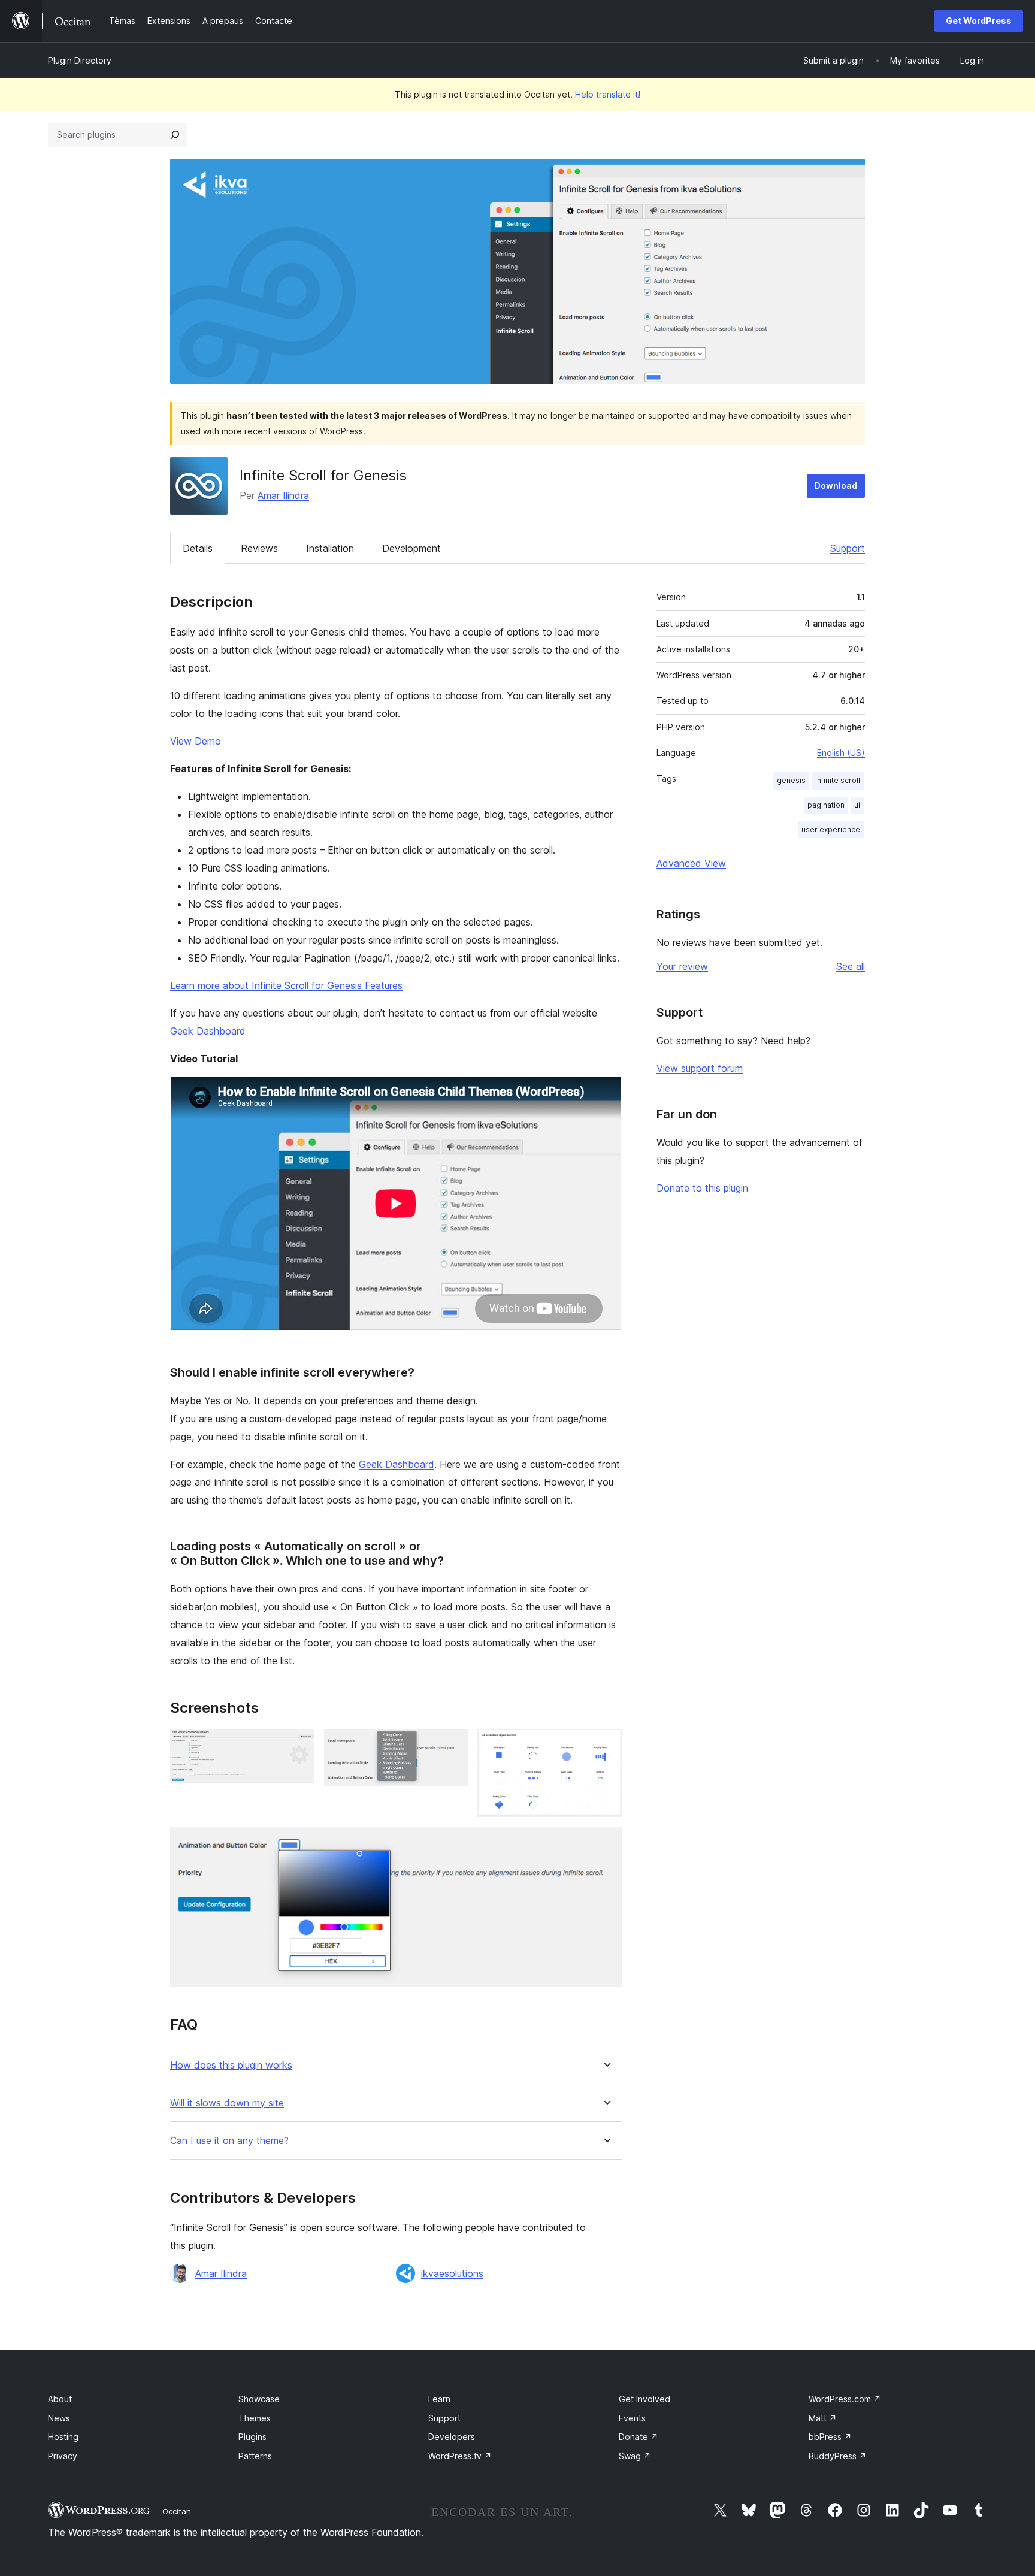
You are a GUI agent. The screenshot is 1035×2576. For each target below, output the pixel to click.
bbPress (830, 2437)
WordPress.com (845, 2399)
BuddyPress (838, 2456)
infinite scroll (838, 780)
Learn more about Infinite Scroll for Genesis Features (286, 985)
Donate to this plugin (702, 1188)
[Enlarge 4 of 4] (606, 1843)
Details (198, 548)
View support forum (700, 1068)
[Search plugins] (175, 135)
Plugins (252, 2437)
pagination (826, 805)
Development (411, 548)
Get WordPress (979, 21)
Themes (255, 2418)
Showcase (259, 2399)
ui (857, 805)
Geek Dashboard (208, 1031)
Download (836, 486)
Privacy (63, 2456)
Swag (635, 2456)
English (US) (841, 753)
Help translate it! (608, 94)
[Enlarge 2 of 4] (452, 1745)
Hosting (63, 2437)
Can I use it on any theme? (229, 2141)
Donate (638, 2437)
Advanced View (691, 863)
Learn (439, 2399)
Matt (823, 2418)
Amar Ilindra (283, 495)
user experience (831, 829)
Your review (682, 966)
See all (851, 966)
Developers (452, 2437)
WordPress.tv (460, 2456)
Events (632, 2418)
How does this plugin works (231, 2065)
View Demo (196, 741)
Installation (330, 548)
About (60, 2399)
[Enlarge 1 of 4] (298, 1745)
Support (848, 548)
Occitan (177, 2511)
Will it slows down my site (227, 2103)
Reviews (259, 548)
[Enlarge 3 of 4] (606, 1745)
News (59, 2418)
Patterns (255, 2456)
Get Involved (644, 2399)
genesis (791, 780)
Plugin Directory (80, 60)
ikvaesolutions (452, 2273)
